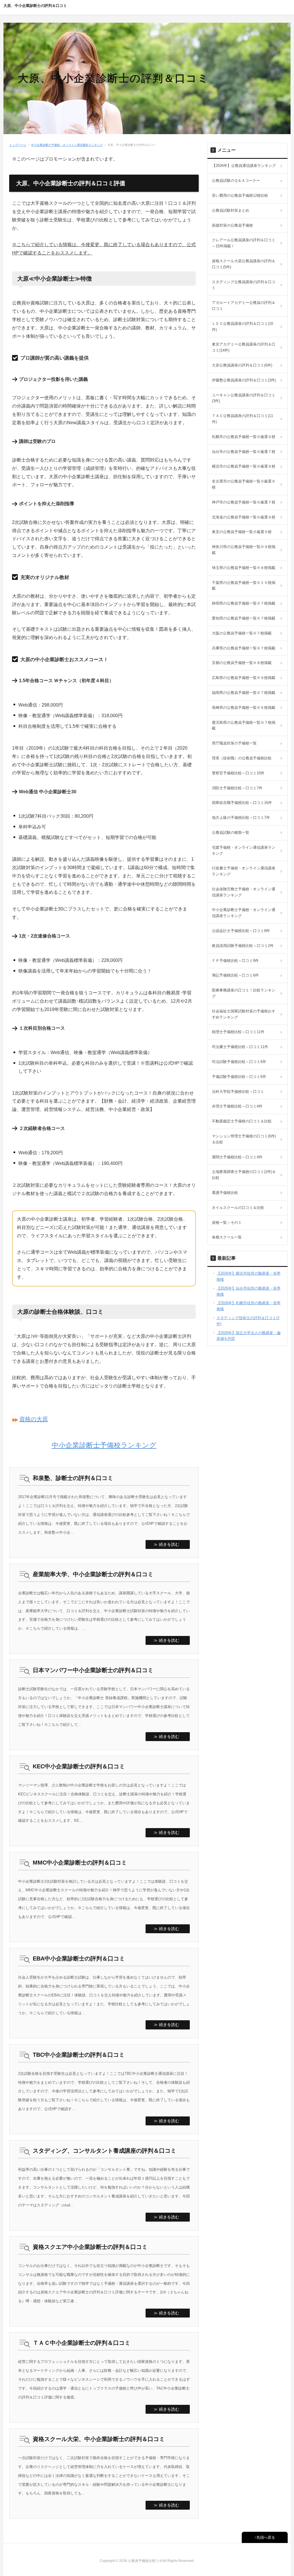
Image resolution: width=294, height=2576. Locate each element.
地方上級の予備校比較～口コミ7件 (241, 818)
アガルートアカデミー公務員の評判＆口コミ (244, 306)
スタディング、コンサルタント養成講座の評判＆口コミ (105, 2151)
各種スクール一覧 (227, 1237)
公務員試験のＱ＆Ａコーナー (236, 181)
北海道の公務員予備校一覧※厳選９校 (244, 517)
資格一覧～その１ (227, 1223)
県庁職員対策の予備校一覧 (234, 743)
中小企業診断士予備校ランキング (104, 1445)
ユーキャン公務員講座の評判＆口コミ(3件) (244, 398)
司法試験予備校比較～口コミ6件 (239, 1062)
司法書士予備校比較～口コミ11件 (240, 1047)
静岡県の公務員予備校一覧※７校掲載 (244, 603)
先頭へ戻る (266, 2537)
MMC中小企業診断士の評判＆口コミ (80, 1863)
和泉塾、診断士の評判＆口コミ (73, 1478)
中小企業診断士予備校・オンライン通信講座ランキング (67, 145)
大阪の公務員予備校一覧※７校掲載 (242, 633)
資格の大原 (34, 1419)
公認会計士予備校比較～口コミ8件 (241, 931)
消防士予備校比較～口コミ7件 (237, 788)
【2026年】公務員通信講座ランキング (244, 166)
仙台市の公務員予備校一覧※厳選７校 (244, 452)
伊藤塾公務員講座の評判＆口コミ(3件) (244, 380)
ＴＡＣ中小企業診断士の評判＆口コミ (82, 2343)
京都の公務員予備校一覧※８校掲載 (242, 663)
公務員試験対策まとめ (231, 210)
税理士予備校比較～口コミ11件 (238, 1032)
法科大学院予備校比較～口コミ (238, 1092)
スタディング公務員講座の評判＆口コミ (244, 285)
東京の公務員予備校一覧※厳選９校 (242, 532)
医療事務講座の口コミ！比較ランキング (244, 993)
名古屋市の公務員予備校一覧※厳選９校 (244, 484)
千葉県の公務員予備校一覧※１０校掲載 (244, 586)
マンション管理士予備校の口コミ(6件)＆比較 (244, 1139)
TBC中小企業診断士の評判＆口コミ (79, 2055)
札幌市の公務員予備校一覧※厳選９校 (244, 437)
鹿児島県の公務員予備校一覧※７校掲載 (244, 725)
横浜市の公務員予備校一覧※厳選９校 (244, 466)
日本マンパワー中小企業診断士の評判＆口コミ (93, 1670)
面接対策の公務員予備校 (232, 225)
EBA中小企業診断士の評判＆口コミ (79, 1958)
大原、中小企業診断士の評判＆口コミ (35, 6)
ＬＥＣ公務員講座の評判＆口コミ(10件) (242, 327)
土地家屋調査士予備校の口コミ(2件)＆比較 (244, 1175)
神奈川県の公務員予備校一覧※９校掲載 (244, 550)
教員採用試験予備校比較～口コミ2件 (243, 946)
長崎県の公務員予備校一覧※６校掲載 (244, 708)
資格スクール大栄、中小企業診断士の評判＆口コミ (99, 2439)
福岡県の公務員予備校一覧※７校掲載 (244, 693)
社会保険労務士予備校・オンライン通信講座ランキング (244, 892)
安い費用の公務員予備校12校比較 (240, 195)
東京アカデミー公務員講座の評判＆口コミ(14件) (244, 347)
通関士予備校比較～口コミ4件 (237, 1157)
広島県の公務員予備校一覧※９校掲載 (244, 678)
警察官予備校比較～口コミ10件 (238, 773)
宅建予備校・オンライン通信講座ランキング (244, 850)
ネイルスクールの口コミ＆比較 (238, 1208)
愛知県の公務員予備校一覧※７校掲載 (244, 618)
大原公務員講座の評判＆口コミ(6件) (242, 365)
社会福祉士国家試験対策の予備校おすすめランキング (244, 1014)
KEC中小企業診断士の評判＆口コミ (79, 1766)
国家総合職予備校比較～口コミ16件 (242, 803)
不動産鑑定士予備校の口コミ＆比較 (242, 1121)
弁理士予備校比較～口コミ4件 (237, 1106)
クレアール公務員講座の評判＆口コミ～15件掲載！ (244, 243)
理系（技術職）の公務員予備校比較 (242, 758)
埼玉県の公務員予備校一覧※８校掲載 (244, 568)
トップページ (18, 145)
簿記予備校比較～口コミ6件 (235, 975)
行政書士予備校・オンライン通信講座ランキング (244, 871)
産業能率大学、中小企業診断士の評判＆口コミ (93, 1574)
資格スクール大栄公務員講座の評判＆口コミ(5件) (244, 264)
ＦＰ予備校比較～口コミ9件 (235, 961)
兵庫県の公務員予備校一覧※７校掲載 (244, 648)
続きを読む (169, 1544)
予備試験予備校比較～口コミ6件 (239, 1077)
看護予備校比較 (225, 1193)
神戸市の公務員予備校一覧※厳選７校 (244, 502)
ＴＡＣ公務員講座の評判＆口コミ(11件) (242, 419)
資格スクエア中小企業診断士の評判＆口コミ (90, 2247)
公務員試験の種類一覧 (231, 832)
